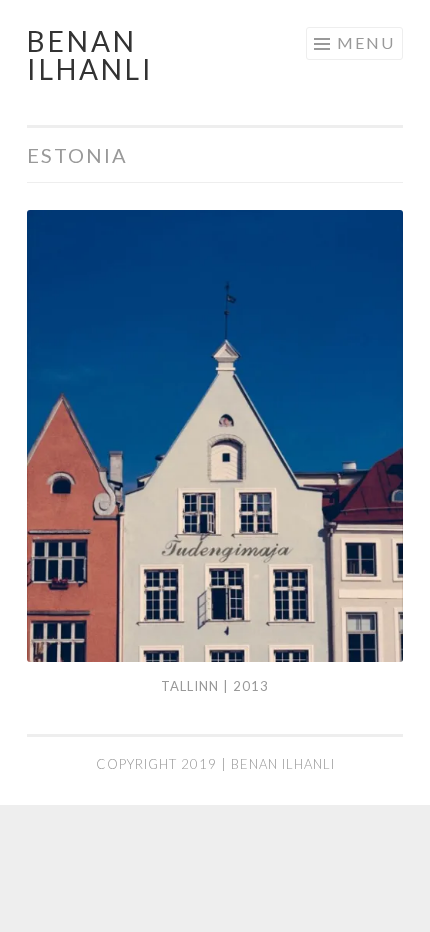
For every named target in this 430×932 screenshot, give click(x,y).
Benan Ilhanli (90, 55)
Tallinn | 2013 (215, 686)
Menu (366, 42)
